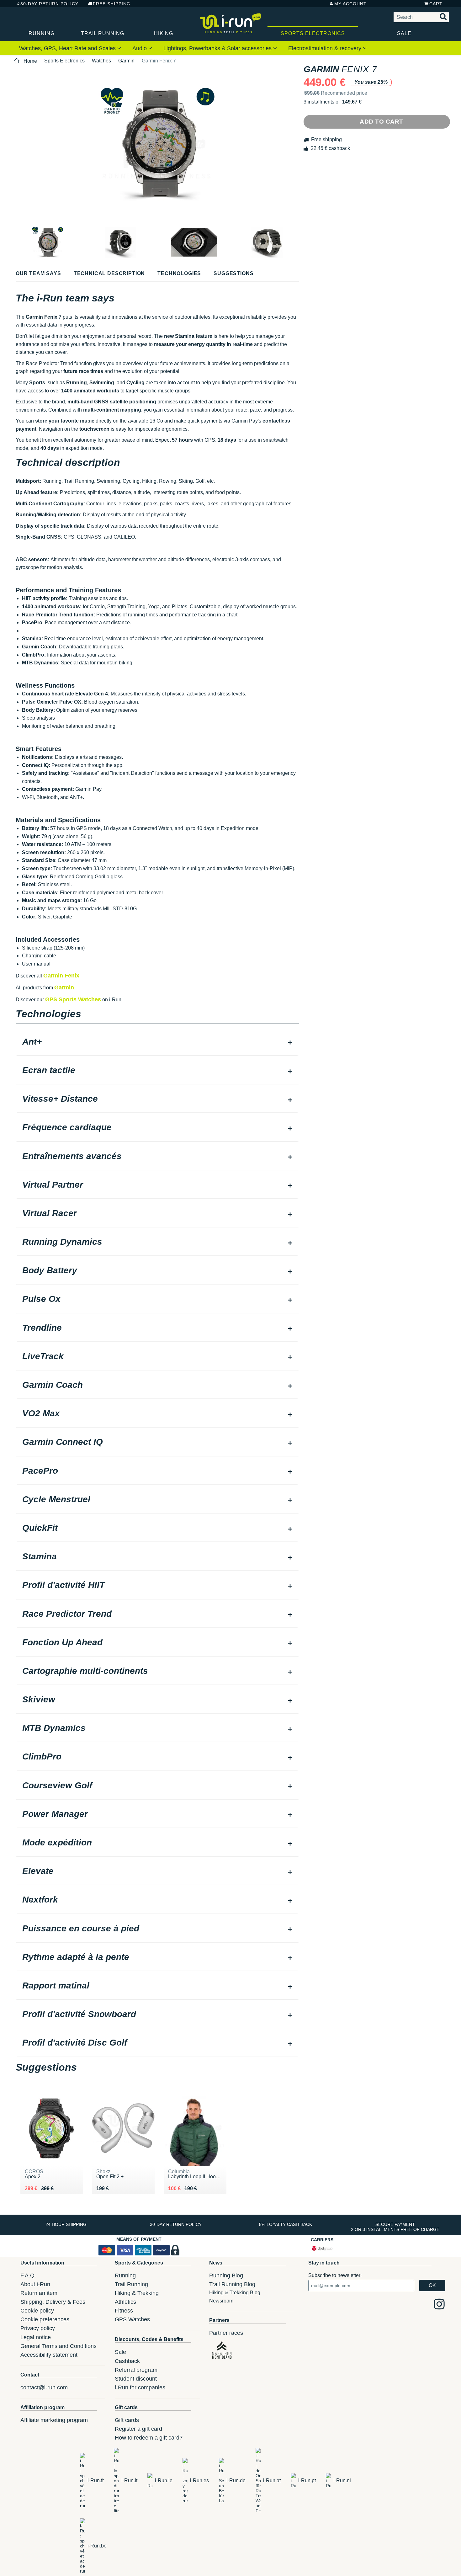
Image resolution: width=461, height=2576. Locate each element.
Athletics (125, 2302)
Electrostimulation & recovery (326, 48)
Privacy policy (38, 2328)
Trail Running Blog (232, 2284)
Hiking (164, 33)
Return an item (39, 2293)
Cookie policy (37, 2311)
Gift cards (127, 2420)
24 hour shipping (66, 2224)
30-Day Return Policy (49, 4)
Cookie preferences (45, 2319)
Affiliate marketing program (54, 2420)
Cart (436, 4)
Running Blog (226, 2275)
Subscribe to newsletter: (335, 2275)
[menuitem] (70, 48)
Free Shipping (112, 4)
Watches (101, 61)
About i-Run (35, 2284)
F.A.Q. (28, 2275)
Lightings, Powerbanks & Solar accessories (218, 48)
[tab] (157, 1042)
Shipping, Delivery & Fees (53, 2302)
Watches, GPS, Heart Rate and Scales (68, 48)
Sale (404, 33)
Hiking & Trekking (137, 2293)
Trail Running (103, 33)
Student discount (136, 2379)
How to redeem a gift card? (149, 2438)
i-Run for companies (140, 2387)
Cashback (127, 2361)
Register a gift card (138, 2429)
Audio (140, 48)
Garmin (126, 61)
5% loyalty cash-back (286, 2224)
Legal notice (36, 2337)
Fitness (124, 2311)
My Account (350, 4)
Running (42, 33)
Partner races (226, 2333)
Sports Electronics (313, 33)
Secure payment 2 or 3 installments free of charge (395, 2227)
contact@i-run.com (44, 2387)
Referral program (136, 2370)
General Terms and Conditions (58, 2346)
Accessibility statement (49, 2355)
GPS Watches (132, 2319)
